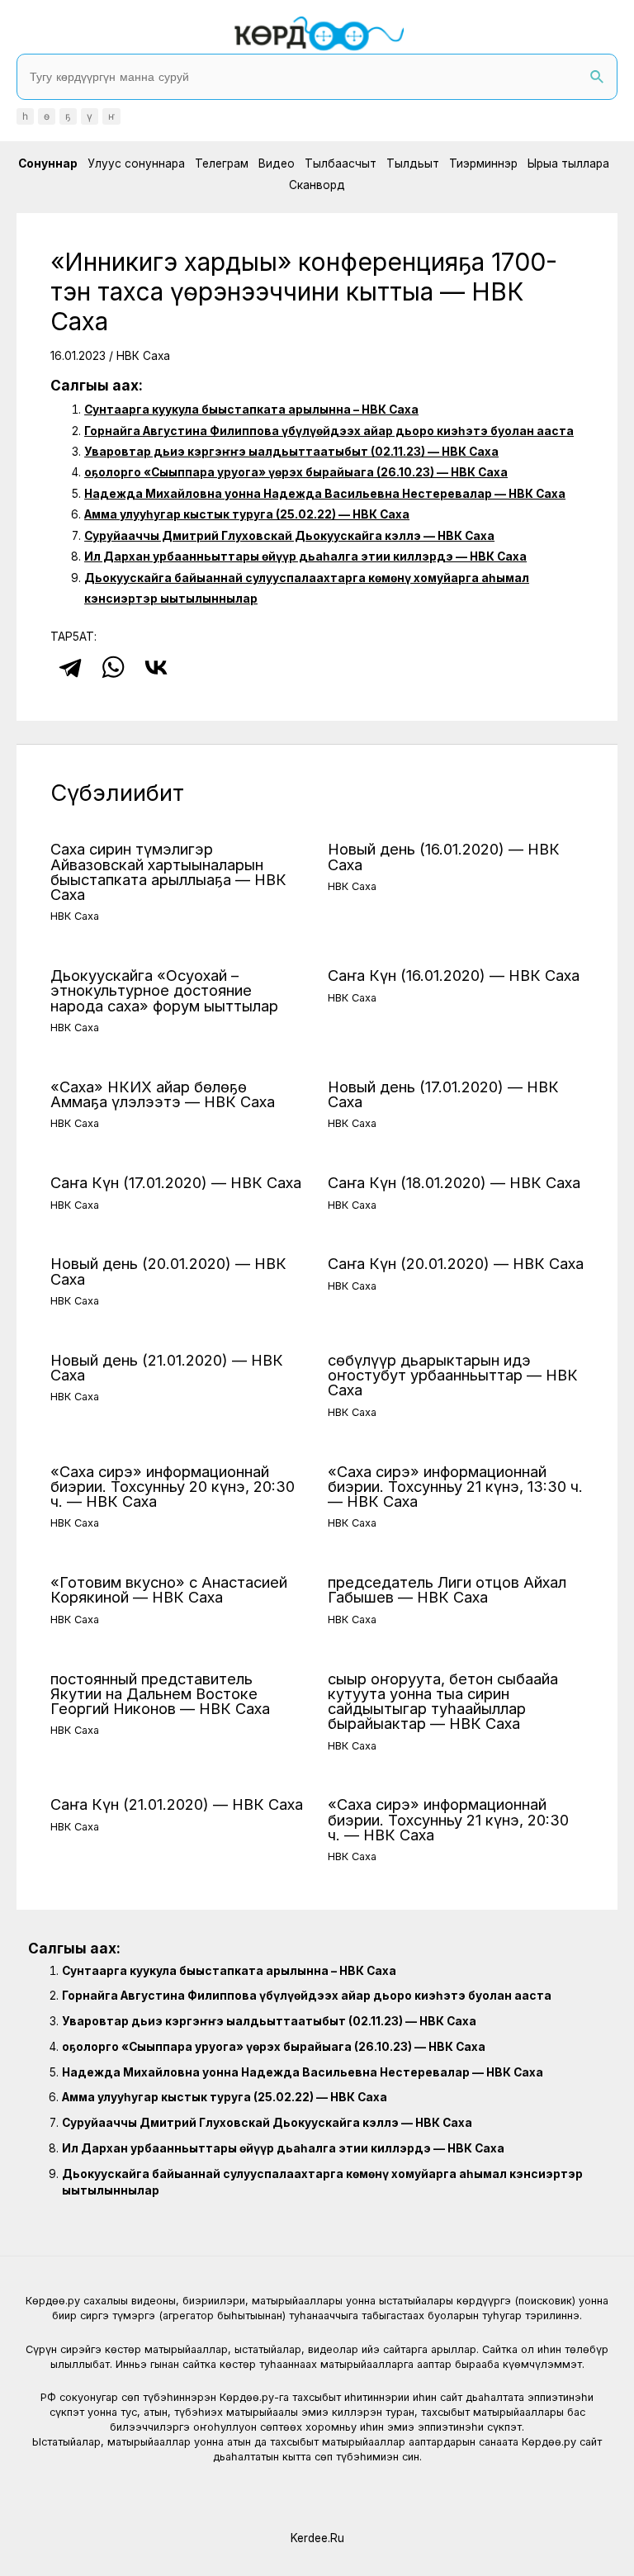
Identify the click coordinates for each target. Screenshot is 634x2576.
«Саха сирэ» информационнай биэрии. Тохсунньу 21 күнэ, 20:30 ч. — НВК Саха (448, 1819)
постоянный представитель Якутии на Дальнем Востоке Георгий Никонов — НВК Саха (160, 1693)
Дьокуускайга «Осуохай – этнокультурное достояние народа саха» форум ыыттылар (164, 990)
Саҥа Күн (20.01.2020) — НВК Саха (456, 1263)
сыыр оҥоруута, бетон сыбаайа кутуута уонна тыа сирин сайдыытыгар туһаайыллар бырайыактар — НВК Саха (443, 1701)
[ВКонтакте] (156, 667)
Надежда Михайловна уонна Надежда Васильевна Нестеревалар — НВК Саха (325, 494)
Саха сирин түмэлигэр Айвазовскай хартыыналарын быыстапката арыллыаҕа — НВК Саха (168, 871)
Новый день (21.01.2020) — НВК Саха (167, 1367)
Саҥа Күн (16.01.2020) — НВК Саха (454, 975)
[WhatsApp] (113, 667)
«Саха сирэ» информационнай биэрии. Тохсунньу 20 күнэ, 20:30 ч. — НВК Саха (173, 1486)
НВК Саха (143, 356)
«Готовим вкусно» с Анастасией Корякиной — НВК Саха (169, 1589)
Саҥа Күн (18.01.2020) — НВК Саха (454, 1182)
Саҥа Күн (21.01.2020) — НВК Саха (177, 1804)
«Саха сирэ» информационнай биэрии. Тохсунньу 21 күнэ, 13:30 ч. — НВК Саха (455, 1486)
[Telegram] (70, 667)
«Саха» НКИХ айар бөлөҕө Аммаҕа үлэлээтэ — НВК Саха (163, 1094)
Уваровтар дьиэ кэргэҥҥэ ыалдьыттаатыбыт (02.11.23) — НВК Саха (291, 452)
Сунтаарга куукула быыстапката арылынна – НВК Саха (251, 410)
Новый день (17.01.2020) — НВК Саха (443, 1094)
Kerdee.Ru (317, 2538)
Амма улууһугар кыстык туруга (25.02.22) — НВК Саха (247, 514)
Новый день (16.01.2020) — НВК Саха (444, 856)
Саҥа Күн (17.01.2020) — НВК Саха (176, 1182)
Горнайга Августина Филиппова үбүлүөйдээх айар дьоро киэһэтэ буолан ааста (329, 431)
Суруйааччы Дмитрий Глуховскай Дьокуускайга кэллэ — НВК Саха (289, 536)
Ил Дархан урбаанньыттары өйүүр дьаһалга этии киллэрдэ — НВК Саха (305, 556)
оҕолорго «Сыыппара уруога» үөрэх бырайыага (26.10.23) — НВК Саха (296, 472)
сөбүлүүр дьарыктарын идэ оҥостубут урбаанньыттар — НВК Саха (453, 1375)
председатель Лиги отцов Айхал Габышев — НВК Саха (447, 1589)
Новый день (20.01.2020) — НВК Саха (168, 1271)
